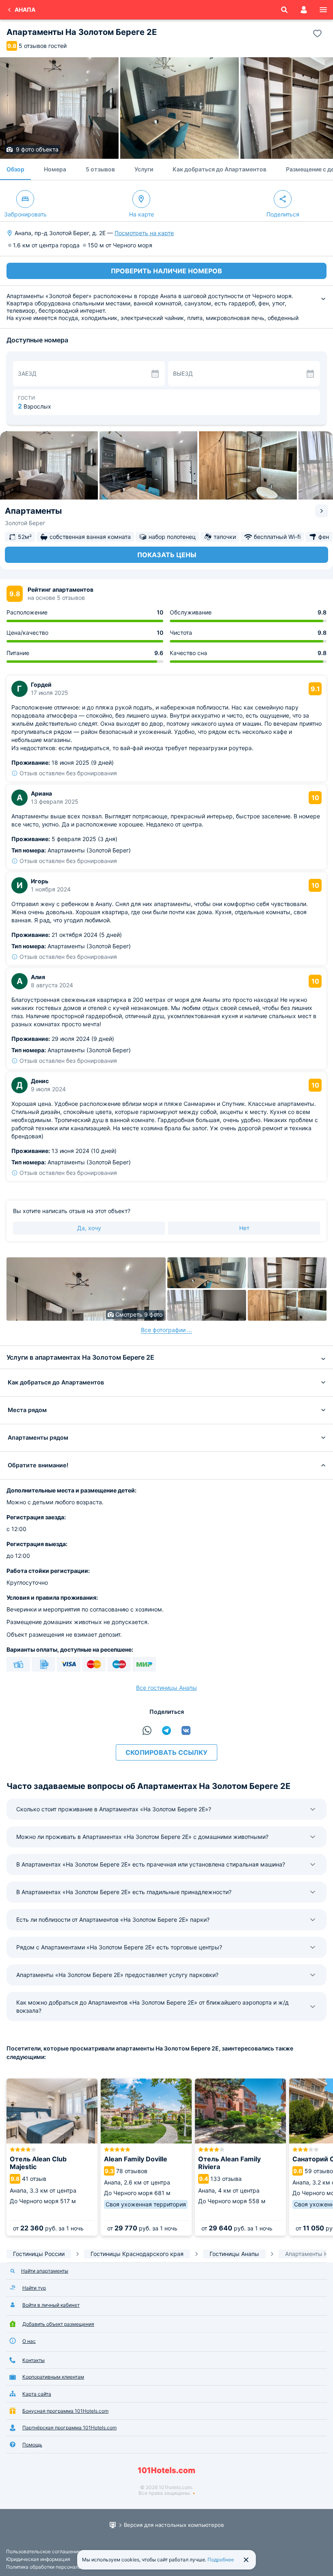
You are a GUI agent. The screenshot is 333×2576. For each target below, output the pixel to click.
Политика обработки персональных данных (57, 2567)
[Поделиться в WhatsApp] (147, 1730)
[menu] (323, 10)
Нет (244, 1228)
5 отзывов (100, 169)
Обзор (15, 169)
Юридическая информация (38, 2559)
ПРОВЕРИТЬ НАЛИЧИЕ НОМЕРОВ (166, 271)
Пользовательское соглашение (43, 2551)
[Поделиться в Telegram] (166, 1730)
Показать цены (167, 555)
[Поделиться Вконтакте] (186, 1730)
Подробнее (221, 2560)
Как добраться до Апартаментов (219, 169)
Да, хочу (89, 1228)
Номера (55, 169)
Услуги (144, 169)
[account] (304, 10)
